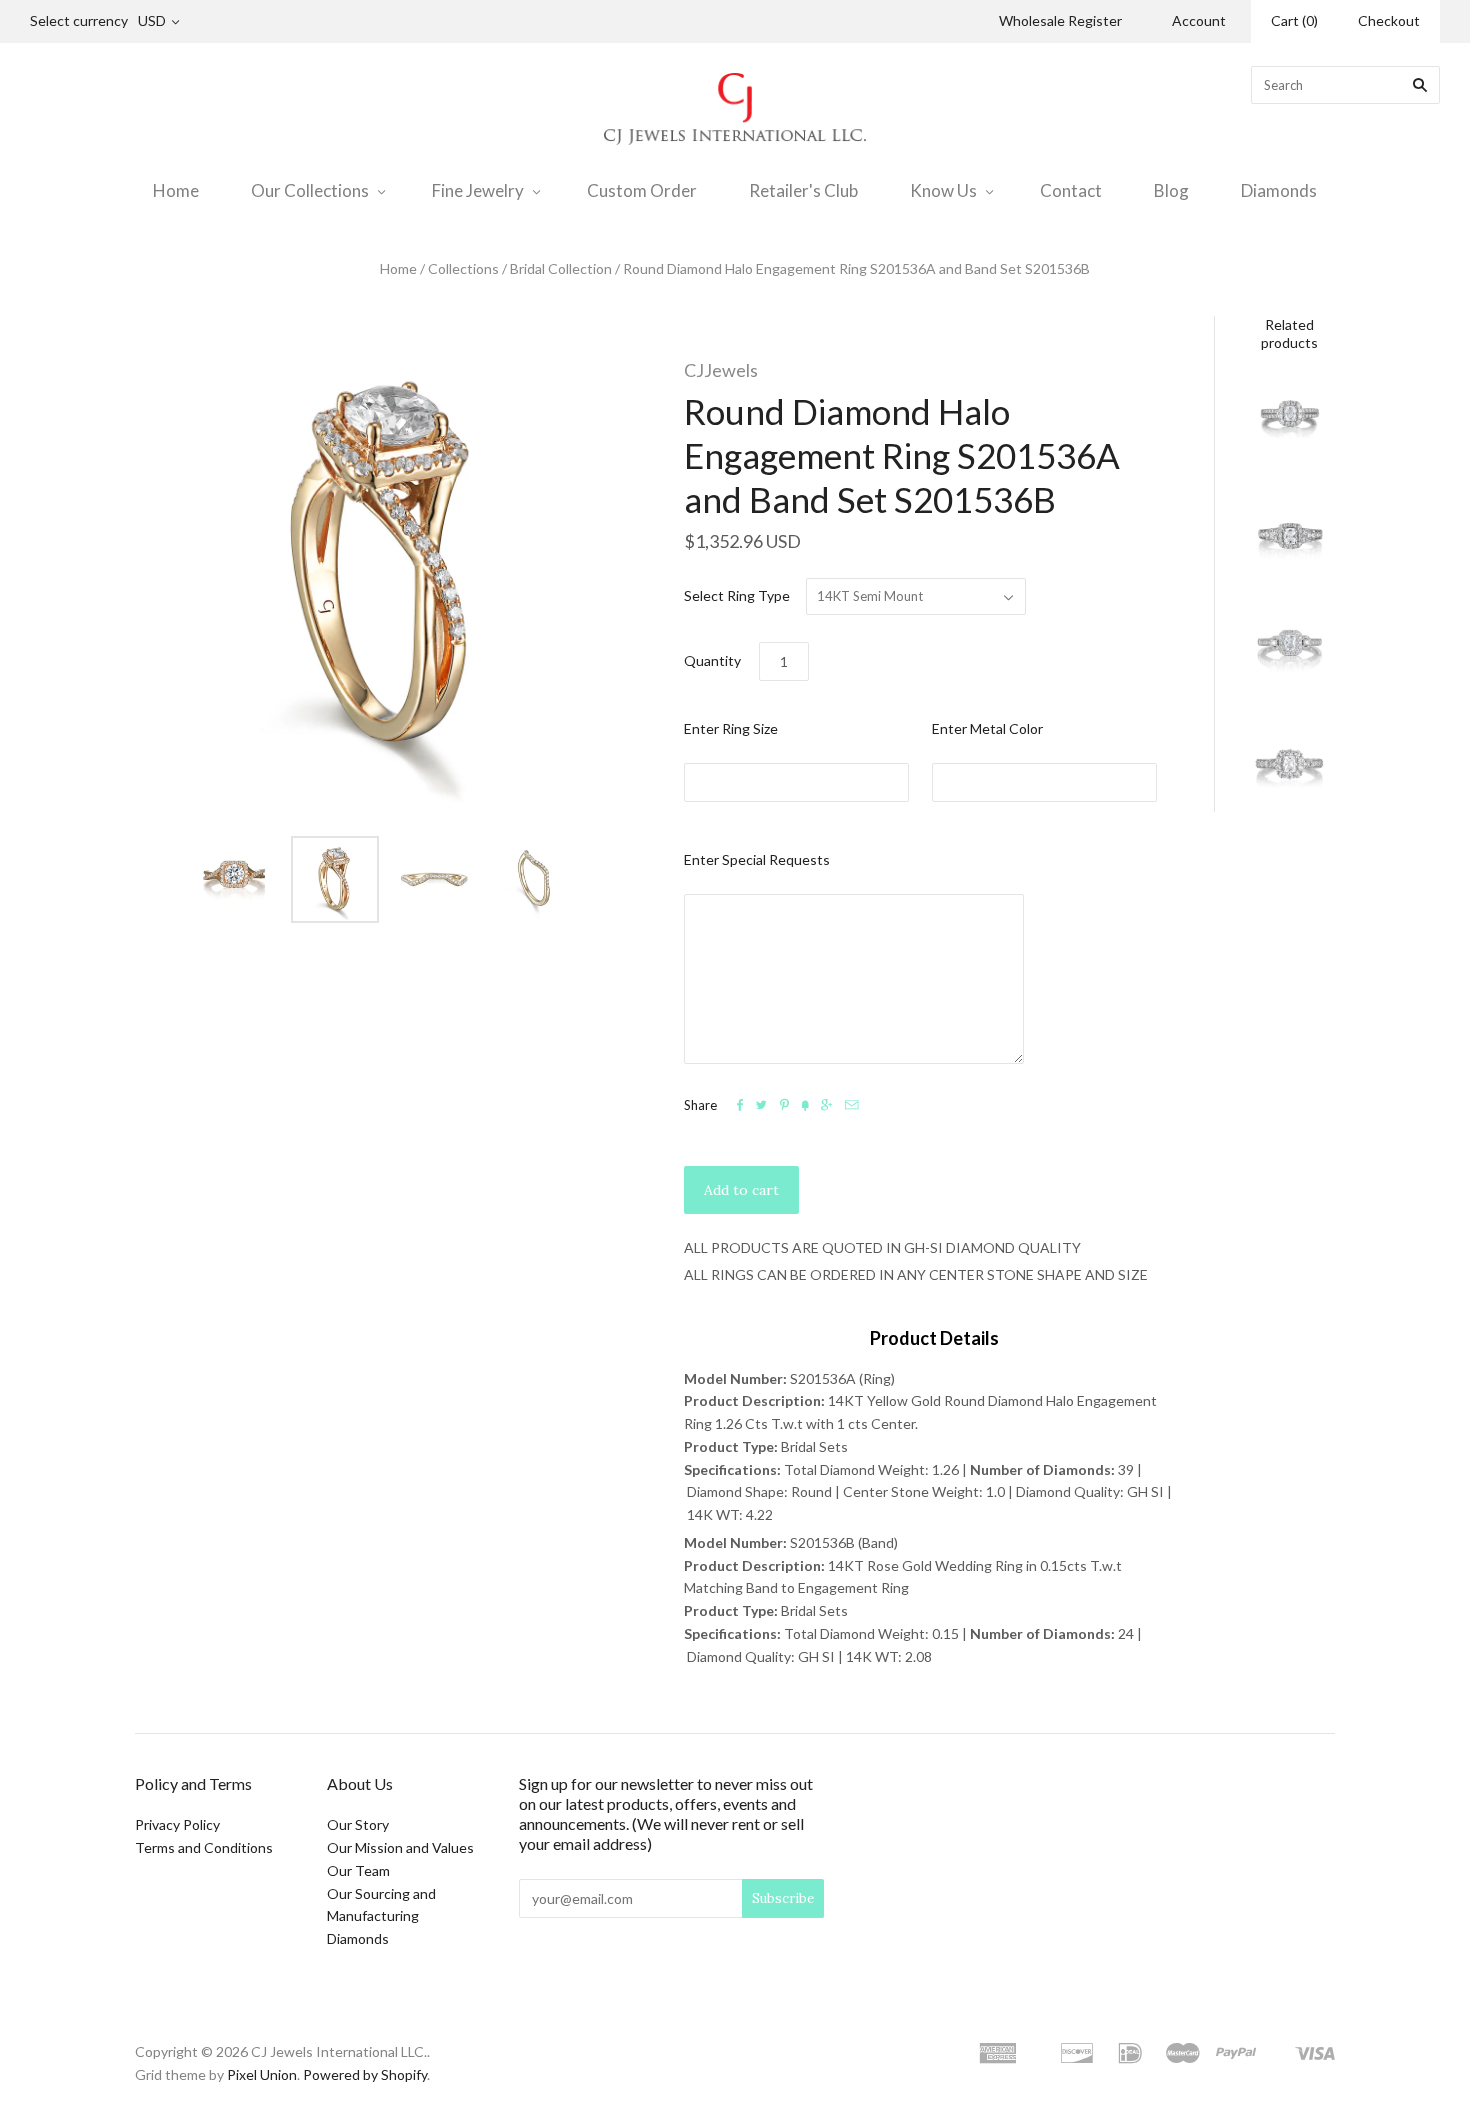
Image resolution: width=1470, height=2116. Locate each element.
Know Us (943, 190)
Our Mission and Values (400, 1847)
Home (176, 190)
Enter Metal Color (987, 728)
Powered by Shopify (365, 2074)
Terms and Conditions (204, 1847)
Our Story (358, 1824)
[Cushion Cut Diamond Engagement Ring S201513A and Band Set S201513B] (1290, 652)
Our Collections (310, 190)
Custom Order (642, 190)
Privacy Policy (177, 1824)
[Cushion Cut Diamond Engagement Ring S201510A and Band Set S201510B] (1290, 421)
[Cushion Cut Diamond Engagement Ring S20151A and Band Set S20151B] (1290, 767)
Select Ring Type (737, 595)
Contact (1071, 190)
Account (1199, 20)
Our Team (358, 1870)
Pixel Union (262, 2074)
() (1294, 20)
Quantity (712, 660)
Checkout (1389, 20)
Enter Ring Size (731, 728)
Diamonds (1279, 190)
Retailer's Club (803, 190)
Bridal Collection (561, 268)
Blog (1171, 190)
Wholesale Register (1060, 20)
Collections (463, 268)
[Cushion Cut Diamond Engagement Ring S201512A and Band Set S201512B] (1290, 536)
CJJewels (721, 370)
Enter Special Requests (757, 859)
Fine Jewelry (478, 190)
